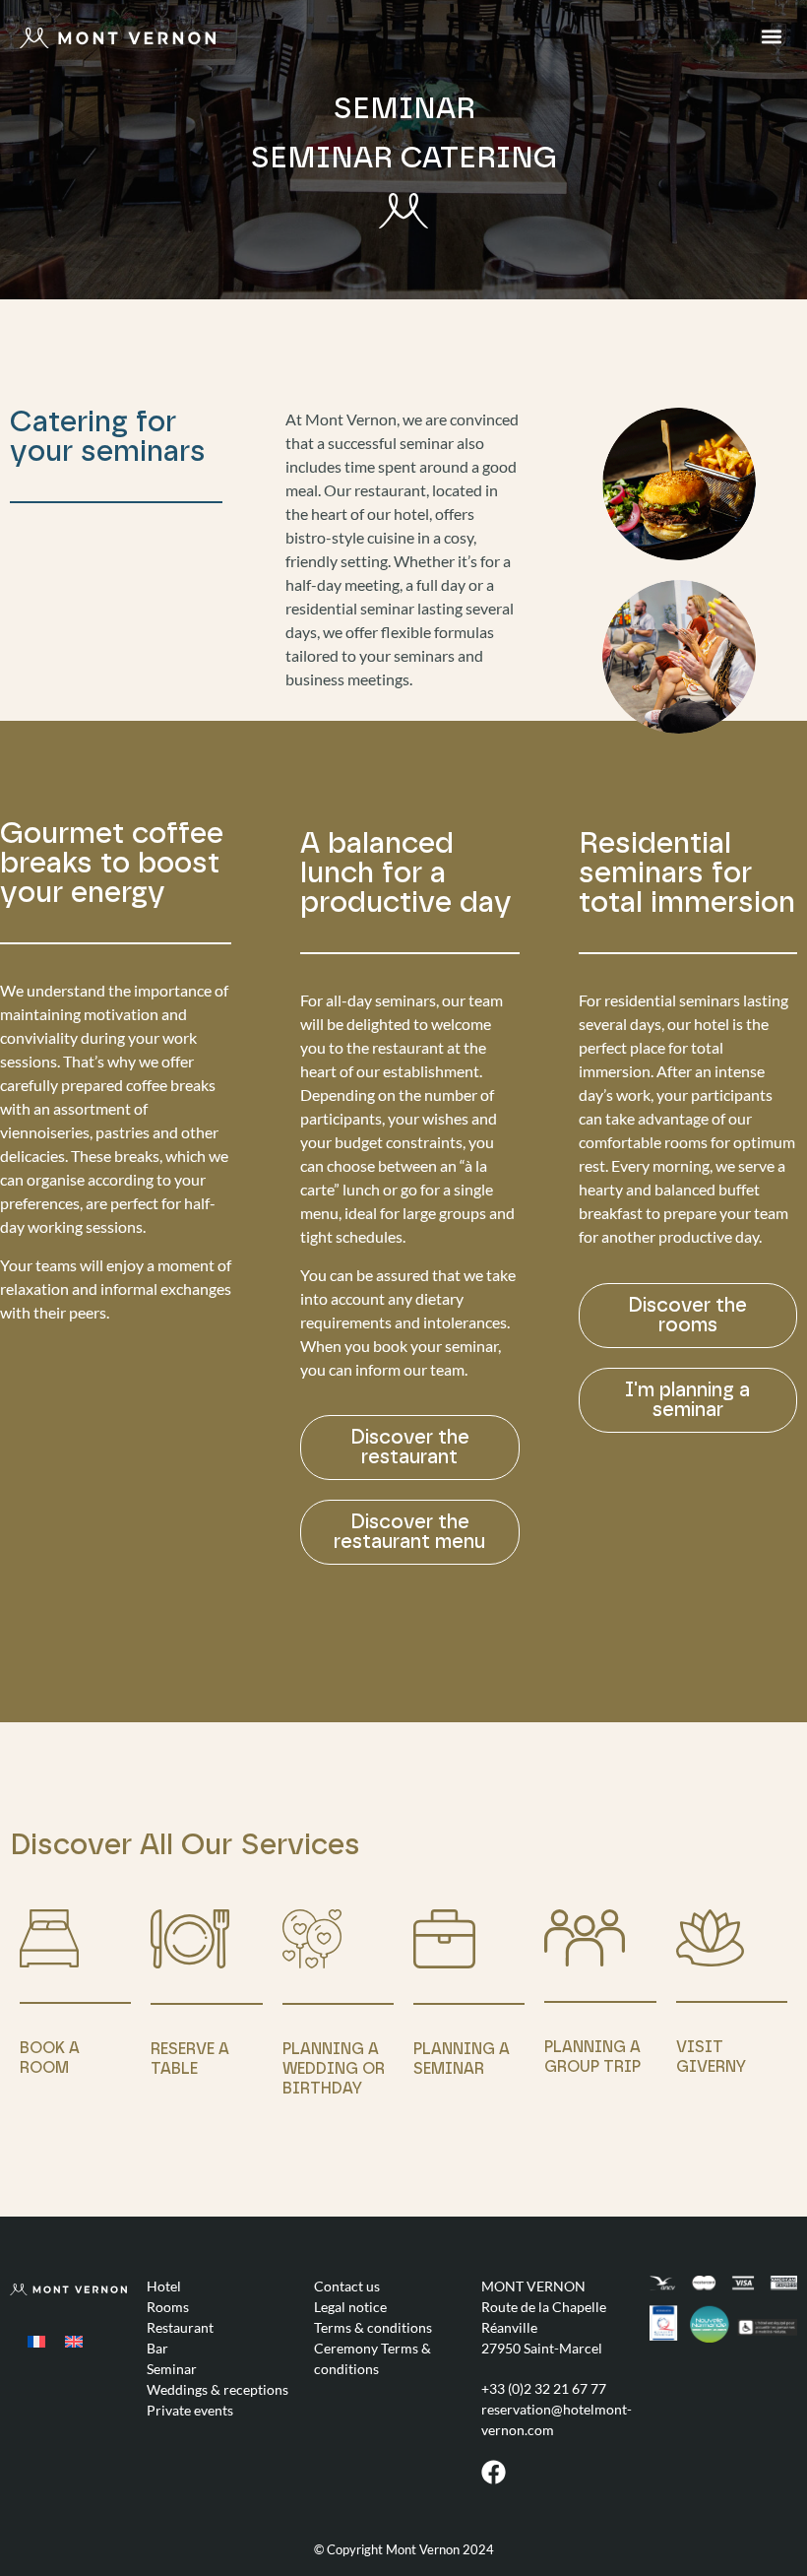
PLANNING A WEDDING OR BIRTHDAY (334, 2069)
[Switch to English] (74, 2340)
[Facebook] (494, 2472)
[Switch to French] (36, 2340)
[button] (771, 36)
